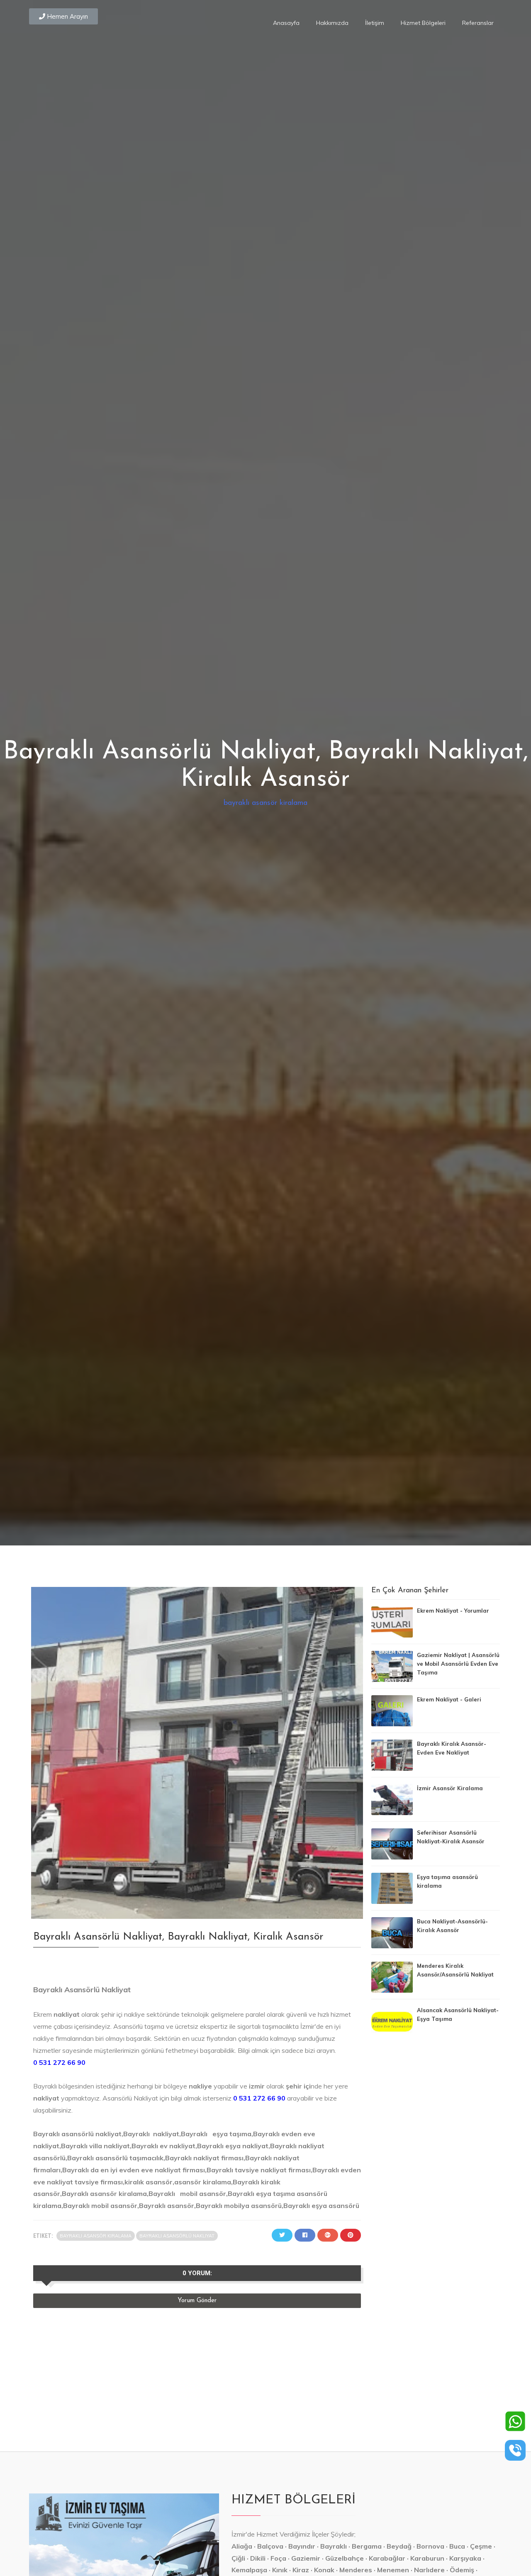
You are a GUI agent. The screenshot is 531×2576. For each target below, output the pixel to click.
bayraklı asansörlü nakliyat (177, 2236)
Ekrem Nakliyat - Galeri (449, 1699)
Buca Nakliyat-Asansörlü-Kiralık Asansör (452, 1926)
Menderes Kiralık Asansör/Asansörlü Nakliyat (455, 1970)
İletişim (375, 23)
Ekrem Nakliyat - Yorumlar (453, 1611)
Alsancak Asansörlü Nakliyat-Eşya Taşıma (458, 2014)
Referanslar (478, 23)
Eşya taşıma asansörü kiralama (447, 1881)
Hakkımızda (332, 23)
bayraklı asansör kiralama (265, 803)
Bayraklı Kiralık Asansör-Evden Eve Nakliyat (452, 1748)
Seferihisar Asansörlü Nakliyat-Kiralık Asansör (451, 1837)
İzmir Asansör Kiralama (450, 1788)
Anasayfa (286, 23)
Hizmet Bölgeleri (423, 23)
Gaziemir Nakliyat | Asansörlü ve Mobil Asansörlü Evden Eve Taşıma (458, 1664)
